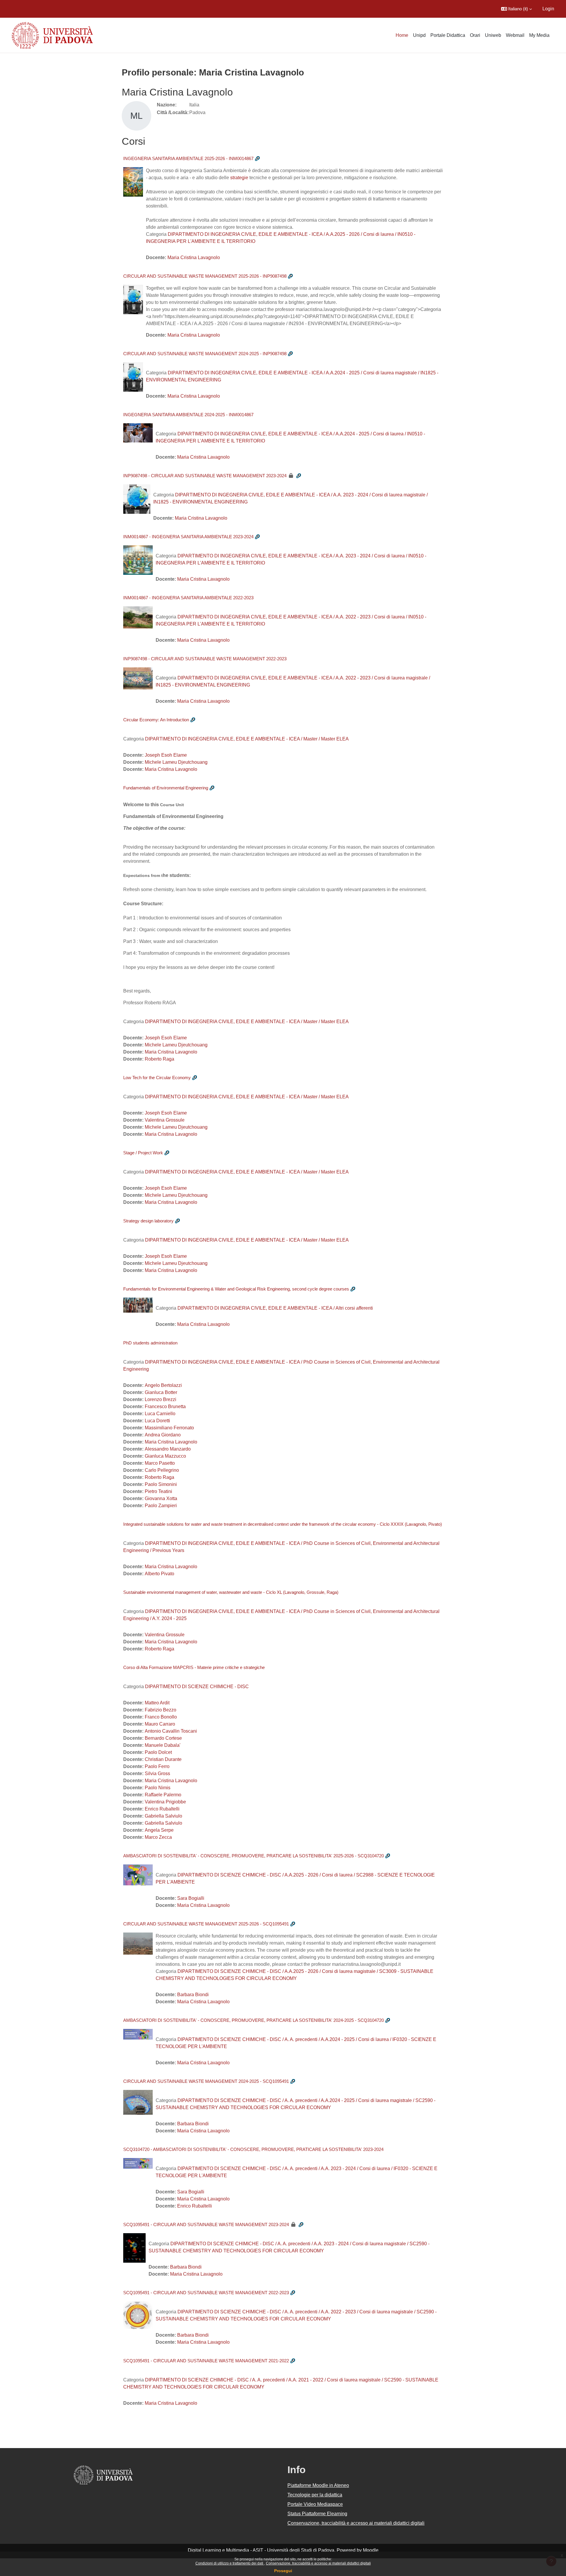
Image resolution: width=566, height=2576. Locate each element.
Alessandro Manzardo (168, 1449)
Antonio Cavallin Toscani (171, 1731)
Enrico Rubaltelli (162, 1809)
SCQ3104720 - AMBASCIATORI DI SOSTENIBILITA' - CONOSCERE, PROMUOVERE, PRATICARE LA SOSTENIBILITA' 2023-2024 (253, 2149)
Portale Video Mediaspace (315, 2504)
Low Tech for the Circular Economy (157, 1078)
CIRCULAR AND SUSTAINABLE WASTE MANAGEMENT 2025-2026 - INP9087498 (205, 276)
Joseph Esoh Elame (166, 755)
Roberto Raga (159, 1059)
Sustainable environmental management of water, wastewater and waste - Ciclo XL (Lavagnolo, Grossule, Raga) (231, 1592)
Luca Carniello (160, 1414)
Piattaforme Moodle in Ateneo (318, 2485)
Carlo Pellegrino (162, 1470)
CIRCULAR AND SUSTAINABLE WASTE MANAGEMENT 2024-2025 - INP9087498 (205, 354)
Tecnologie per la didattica (315, 2495)
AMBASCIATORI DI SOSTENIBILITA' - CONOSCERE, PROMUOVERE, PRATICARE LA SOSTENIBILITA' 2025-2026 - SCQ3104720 (254, 1856)
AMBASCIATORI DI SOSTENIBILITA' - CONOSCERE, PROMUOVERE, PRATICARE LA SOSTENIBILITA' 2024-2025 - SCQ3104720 (254, 2020)
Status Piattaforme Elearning (317, 2514)
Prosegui (283, 2571)
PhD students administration (150, 1343)
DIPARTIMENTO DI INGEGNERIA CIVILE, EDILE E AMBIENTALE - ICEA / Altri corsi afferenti (275, 1308)
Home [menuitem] (402, 35)
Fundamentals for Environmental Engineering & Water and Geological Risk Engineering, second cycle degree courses (236, 1289)
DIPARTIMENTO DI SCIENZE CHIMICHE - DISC (197, 1687)
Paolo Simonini (161, 1484)
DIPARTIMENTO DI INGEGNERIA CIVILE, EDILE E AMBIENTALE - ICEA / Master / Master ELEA (247, 739)
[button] (516, 9)
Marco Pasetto (160, 1463)
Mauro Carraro (160, 1724)
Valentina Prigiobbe (165, 1802)
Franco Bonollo (161, 1717)
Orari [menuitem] (475, 35)
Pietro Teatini (158, 1491)
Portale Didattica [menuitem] (448, 35)
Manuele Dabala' (163, 1745)
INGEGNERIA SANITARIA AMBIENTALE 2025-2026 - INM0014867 (188, 158)
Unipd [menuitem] (419, 35)
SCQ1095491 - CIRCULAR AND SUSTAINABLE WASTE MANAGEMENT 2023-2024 (206, 2224)
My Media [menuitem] (539, 35)
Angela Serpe (159, 1830)
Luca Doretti (157, 1421)
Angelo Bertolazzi (163, 1385)
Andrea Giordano (163, 1435)
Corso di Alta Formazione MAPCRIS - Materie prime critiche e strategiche (194, 1667)
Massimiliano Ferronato (169, 1428)
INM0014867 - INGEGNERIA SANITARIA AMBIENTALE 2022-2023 (188, 598)
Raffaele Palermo (163, 1795)
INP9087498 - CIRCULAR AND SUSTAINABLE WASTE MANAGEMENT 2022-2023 (205, 659)
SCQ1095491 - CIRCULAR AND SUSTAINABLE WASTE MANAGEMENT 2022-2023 (206, 2293)
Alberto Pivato (159, 1574)
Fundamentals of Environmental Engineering (166, 788)
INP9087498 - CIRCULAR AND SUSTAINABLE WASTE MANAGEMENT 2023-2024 (205, 476)
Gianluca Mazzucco (165, 1456)
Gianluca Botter (161, 1392)
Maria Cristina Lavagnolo (194, 257)
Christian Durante (163, 1759)
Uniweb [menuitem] (493, 35)
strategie (239, 178)
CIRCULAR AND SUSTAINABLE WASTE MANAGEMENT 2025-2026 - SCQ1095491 (206, 1924)
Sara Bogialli (191, 1898)
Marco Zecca (158, 1837)
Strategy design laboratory (148, 1221)
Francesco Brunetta (165, 1406)
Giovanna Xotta (161, 1498)
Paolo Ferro (157, 1766)
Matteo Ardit (157, 1703)
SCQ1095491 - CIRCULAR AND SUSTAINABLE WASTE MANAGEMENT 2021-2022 (206, 2361)
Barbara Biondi (193, 1995)
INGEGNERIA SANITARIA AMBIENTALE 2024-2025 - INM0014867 (188, 415)
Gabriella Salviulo (163, 1816)
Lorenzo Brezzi (161, 1399)
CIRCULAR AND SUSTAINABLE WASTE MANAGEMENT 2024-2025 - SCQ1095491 (206, 2081)
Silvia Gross (157, 1773)
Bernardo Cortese (163, 1738)
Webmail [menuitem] (515, 35)
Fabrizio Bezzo (161, 1710)
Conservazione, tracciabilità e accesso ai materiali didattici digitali (318, 2563)
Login (548, 9)
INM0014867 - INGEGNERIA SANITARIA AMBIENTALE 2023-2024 (188, 537)
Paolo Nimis (158, 1788)
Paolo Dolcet (158, 1752)
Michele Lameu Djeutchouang (176, 762)
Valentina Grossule (165, 1120)
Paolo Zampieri (161, 1506)
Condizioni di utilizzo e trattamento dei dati (230, 2563)
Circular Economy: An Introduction (156, 720)
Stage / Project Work (143, 1153)
